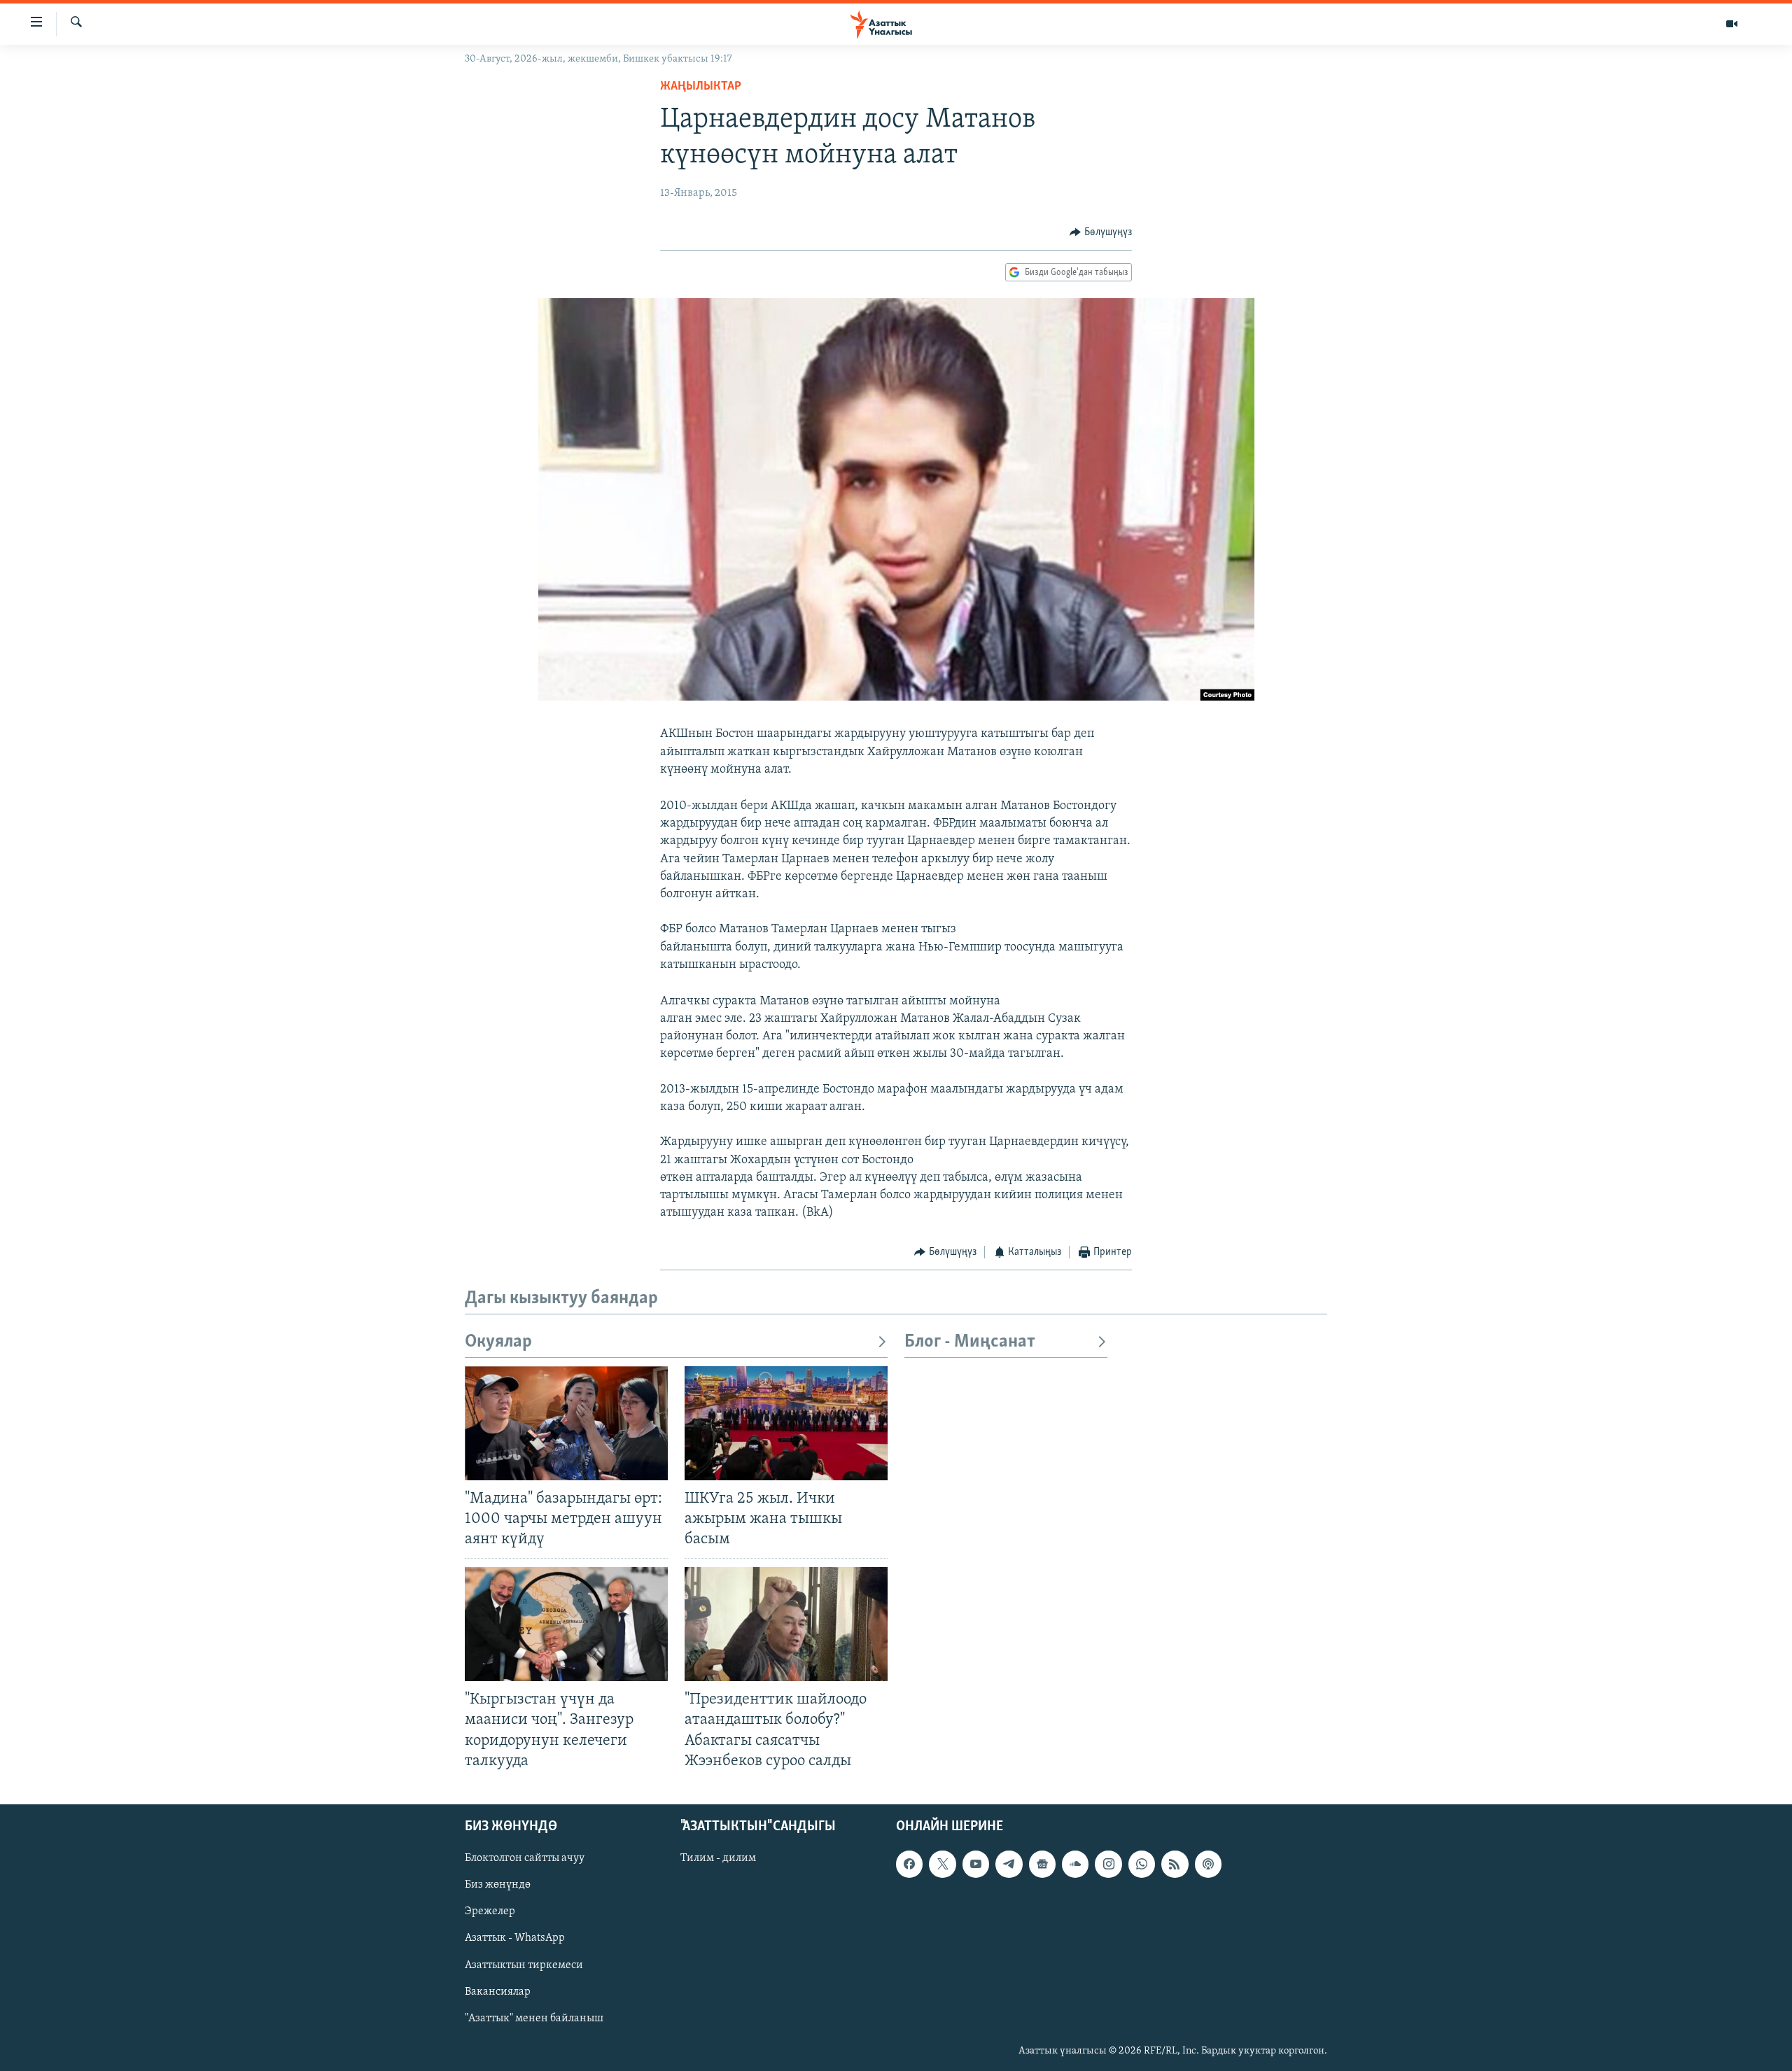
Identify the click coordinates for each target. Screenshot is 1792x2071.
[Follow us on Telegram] (1009, 1864)
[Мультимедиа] (1732, 24)
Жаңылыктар (701, 87)
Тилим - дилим (718, 1858)
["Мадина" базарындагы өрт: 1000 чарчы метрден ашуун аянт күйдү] (566, 1423)
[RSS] (1175, 1864)
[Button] (1101, 232)
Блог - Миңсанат (970, 1342)
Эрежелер (490, 1911)
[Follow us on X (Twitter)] (942, 1864)
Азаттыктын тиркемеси (524, 1965)
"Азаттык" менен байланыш (534, 2018)
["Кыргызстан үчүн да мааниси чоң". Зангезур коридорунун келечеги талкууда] (566, 1624)
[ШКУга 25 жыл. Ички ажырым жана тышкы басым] (786, 1423)
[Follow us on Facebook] (909, 1864)
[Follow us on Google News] (1042, 1864)
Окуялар (498, 1342)
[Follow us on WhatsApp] (1142, 1864)
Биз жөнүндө (498, 1885)
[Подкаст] (1208, 1864)
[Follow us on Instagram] (1108, 1864)
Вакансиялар (498, 1991)
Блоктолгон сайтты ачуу (525, 1858)
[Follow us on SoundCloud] (1075, 1864)
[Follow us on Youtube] (976, 1864)
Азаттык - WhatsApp (515, 1938)
